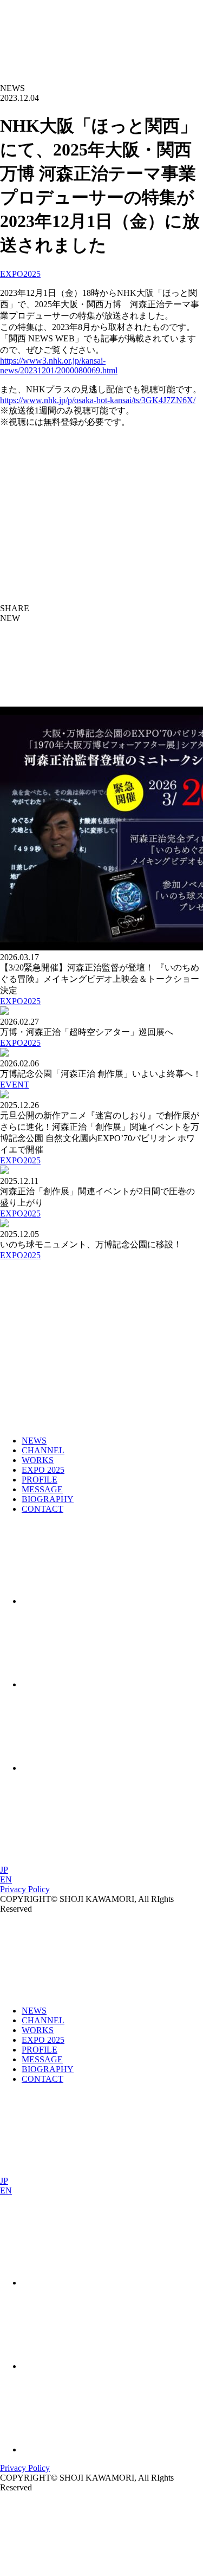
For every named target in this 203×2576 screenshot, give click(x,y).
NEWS (34, 1441)
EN (6, 1879)
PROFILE (40, 1480)
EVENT (15, 1085)
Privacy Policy (25, 1889)
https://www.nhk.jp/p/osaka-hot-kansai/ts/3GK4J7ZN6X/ (98, 400)
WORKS (38, 1460)
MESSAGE (42, 1489)
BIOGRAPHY (48, 1499)
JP (4, 1870)
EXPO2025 (20, 274)
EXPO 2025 (43, 1470)
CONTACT (42, 1509)
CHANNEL (43, 1450)
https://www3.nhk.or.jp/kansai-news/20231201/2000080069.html (59, 365)
